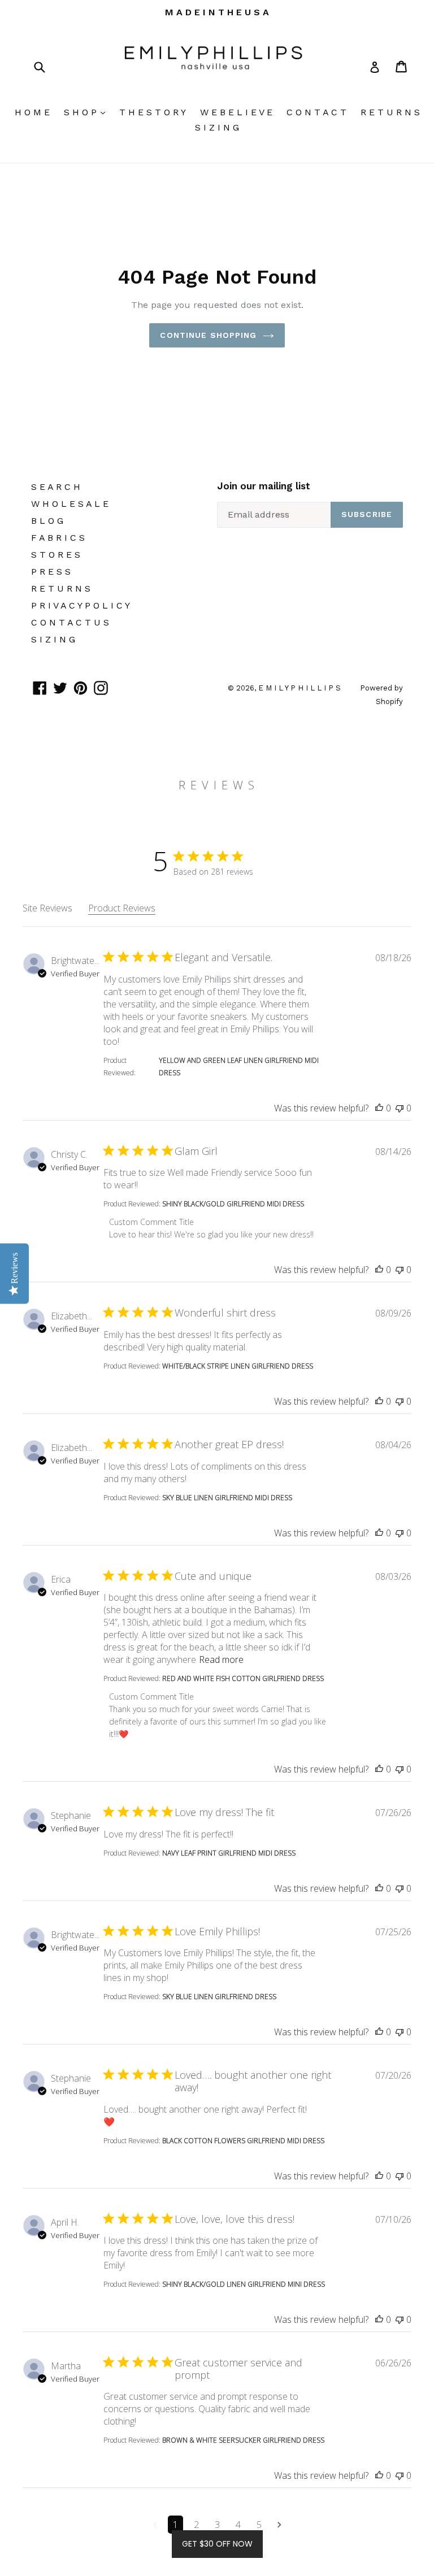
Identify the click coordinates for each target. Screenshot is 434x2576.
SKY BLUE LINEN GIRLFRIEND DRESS (219, 1997)
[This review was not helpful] (400, 1108)
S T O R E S (56, 555)
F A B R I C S (58, 538)
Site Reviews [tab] (47, 908)
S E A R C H (56, 487)
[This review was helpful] (379, 1108)
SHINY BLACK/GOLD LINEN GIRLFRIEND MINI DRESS (244, 2284)
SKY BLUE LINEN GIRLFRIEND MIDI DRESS (227, 1498)
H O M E (32, 112)
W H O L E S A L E (70, 504)
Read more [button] (221, 1660)
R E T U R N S (390, 112)
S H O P (87, 112)
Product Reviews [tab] (122, 908)
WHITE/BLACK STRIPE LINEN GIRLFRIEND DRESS (238, 1366)
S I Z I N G (217, 127)
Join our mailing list (264, 486)
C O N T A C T (316, 112)
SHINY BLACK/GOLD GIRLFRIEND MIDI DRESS (233, 1204)
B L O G (47, 521)
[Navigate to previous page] (155, 2525)
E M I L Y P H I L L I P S (301, 688)
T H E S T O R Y (153, 112)
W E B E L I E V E (236, 112)
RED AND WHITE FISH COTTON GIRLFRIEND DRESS (243, 1678)
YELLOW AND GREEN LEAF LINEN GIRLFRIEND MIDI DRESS (239, 1067)
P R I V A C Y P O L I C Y (81, 605)
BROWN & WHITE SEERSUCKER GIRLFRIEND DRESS (243, 2440)
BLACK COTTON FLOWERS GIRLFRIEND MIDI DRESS (243, 2141)
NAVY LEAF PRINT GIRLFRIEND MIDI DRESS (229, 1853)
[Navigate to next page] (279, 2525)
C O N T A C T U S (70, 622)
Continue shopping (208, 335)
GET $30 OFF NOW (217, 2544)
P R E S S (51, 572)
